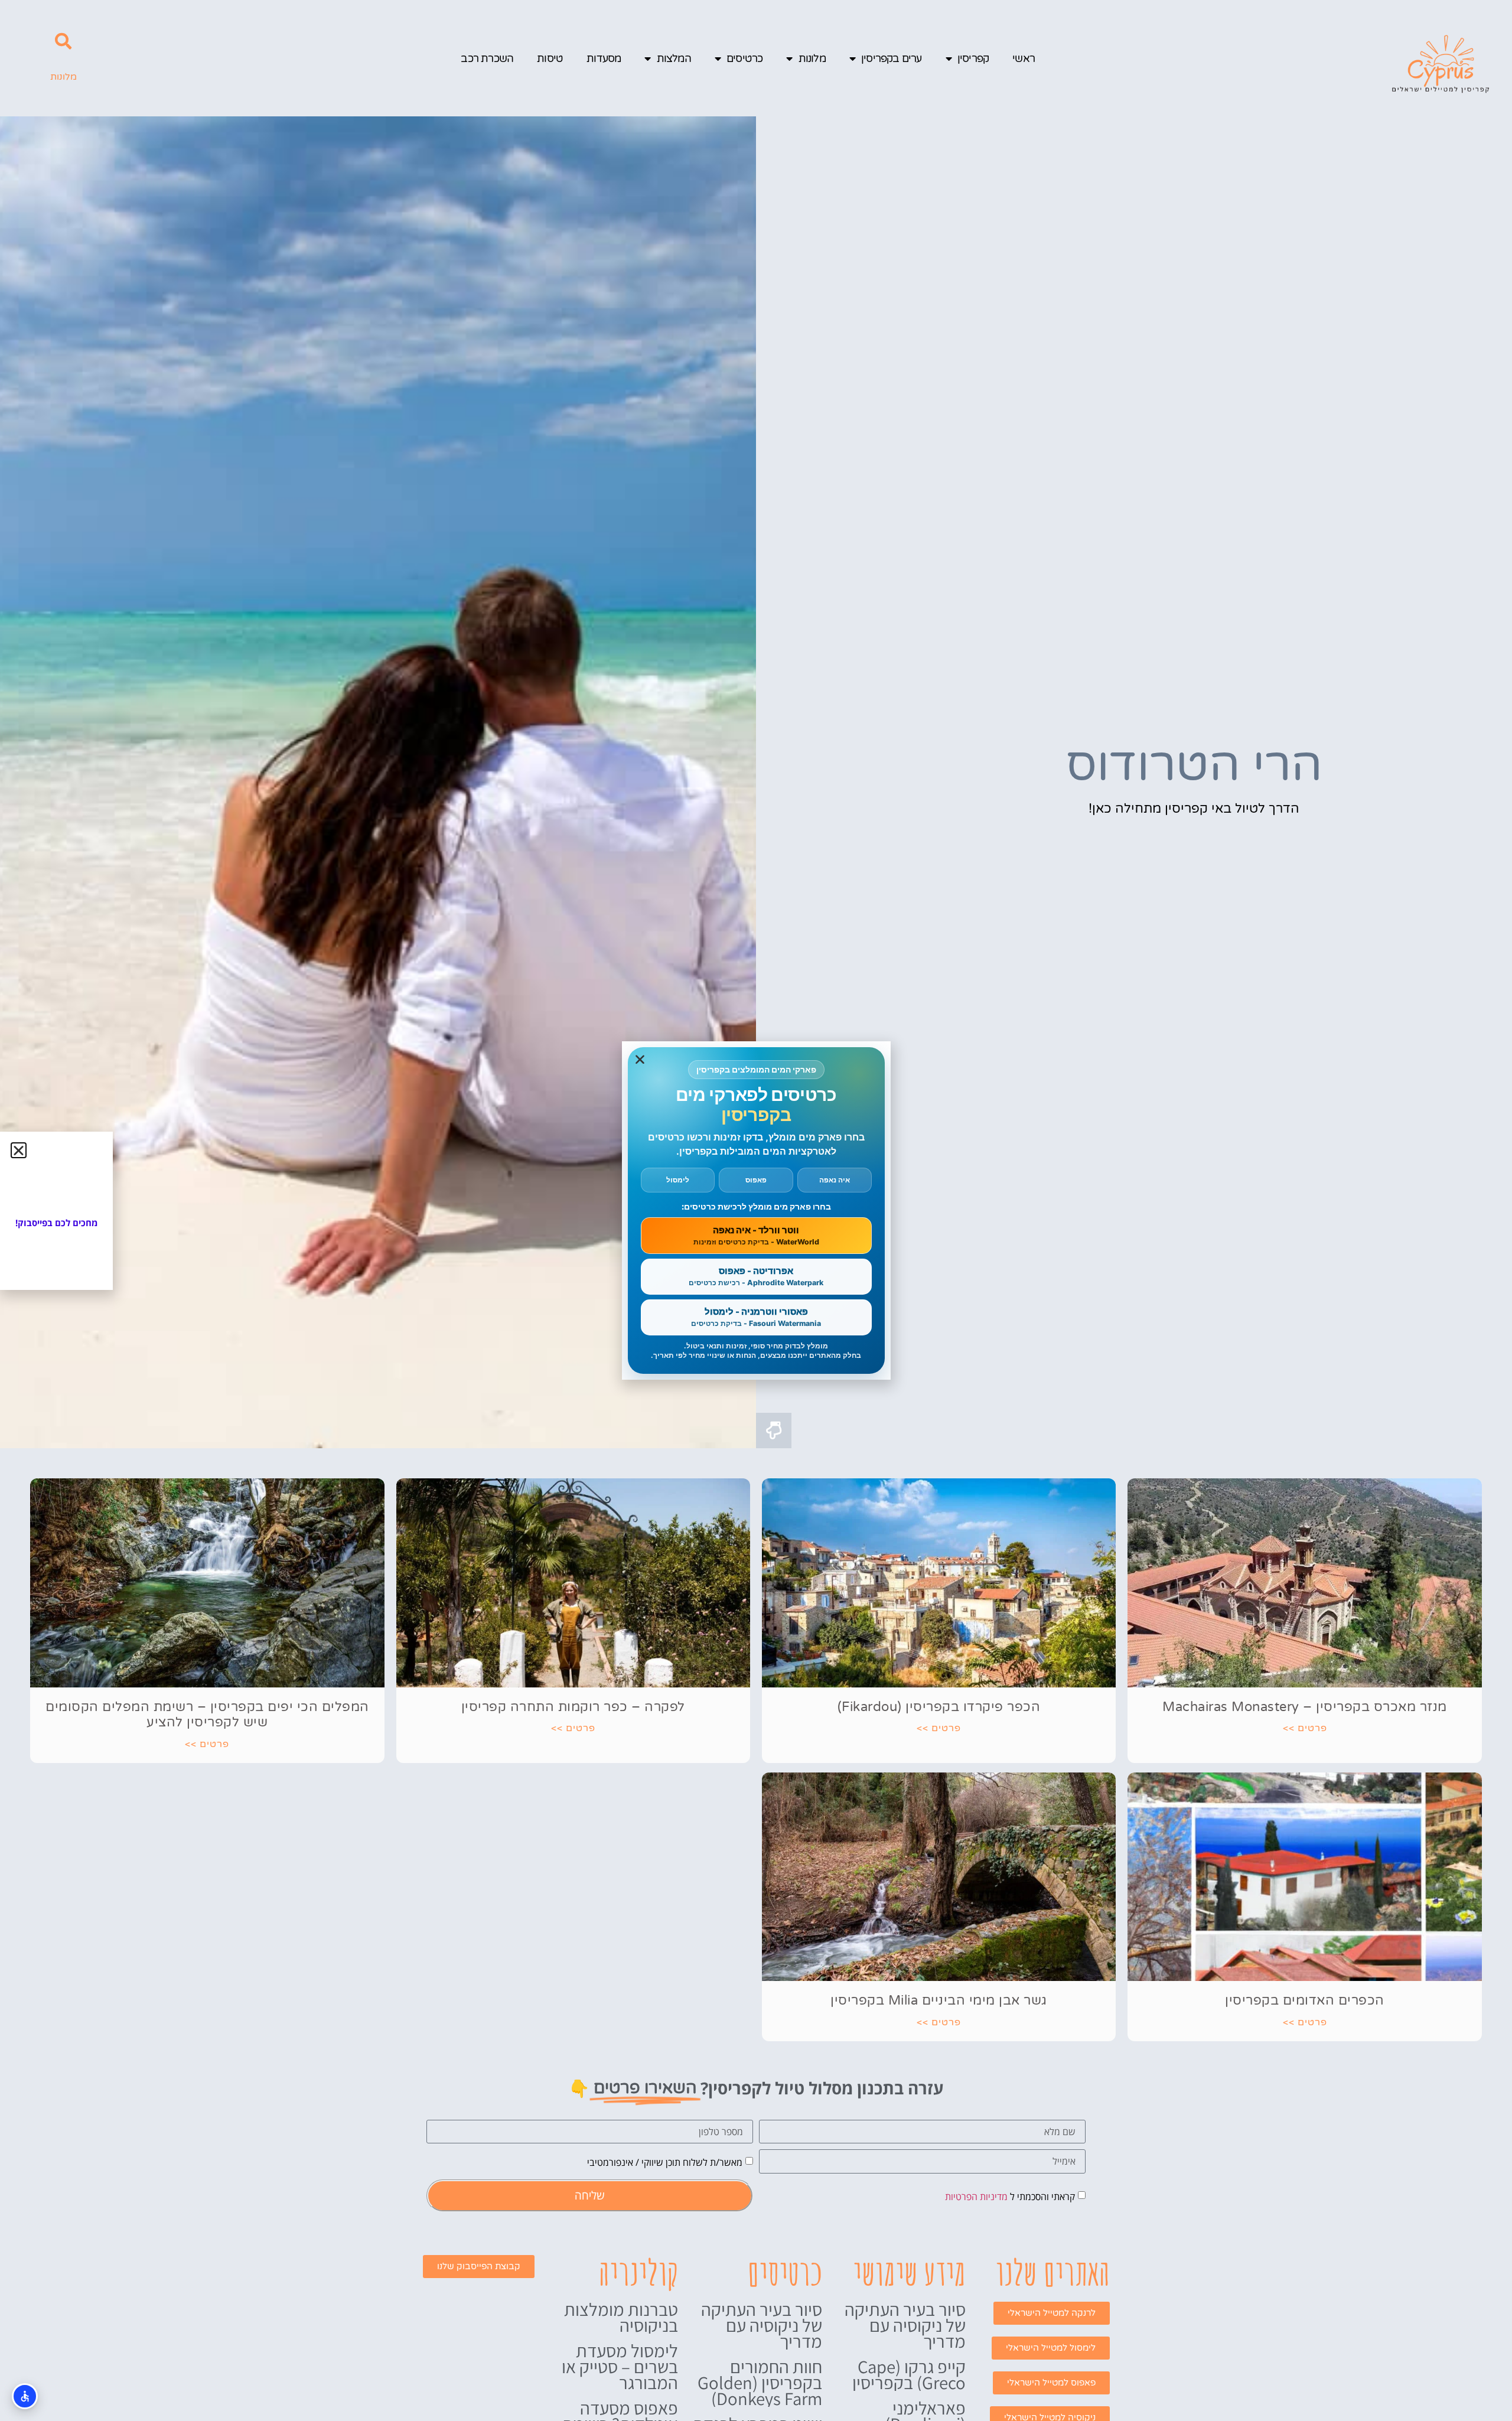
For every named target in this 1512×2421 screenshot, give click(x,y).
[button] (63, 41)
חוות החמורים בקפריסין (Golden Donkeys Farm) (760, 2383)
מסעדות (604, 58)
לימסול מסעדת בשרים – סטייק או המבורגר (620, 2367)
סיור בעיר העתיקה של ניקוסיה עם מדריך (905, 2325)
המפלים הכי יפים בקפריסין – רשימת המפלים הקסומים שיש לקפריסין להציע (207, 1715)
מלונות (812, 58)
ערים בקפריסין (892, 58)
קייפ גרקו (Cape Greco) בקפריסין (909, 2375)
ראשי (1024, 58)
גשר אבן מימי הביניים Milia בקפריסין (939, 2000)
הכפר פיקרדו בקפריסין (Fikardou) (939, 1707)
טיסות (550, 58)
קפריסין (973, 58)
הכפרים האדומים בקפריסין (1305, 2000)
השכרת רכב (487, 58)
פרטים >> (1305, 1728)
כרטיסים (744, 58)
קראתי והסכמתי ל (1010, 2197)
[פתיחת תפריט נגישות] (25, 2396)
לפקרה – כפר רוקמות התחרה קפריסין (573, 1707)
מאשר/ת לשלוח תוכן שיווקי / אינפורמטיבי (665, 2162)
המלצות (674, 58)
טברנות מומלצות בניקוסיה (621, 2317)
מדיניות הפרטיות (976, 2197)
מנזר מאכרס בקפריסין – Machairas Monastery (1305, 1707)
